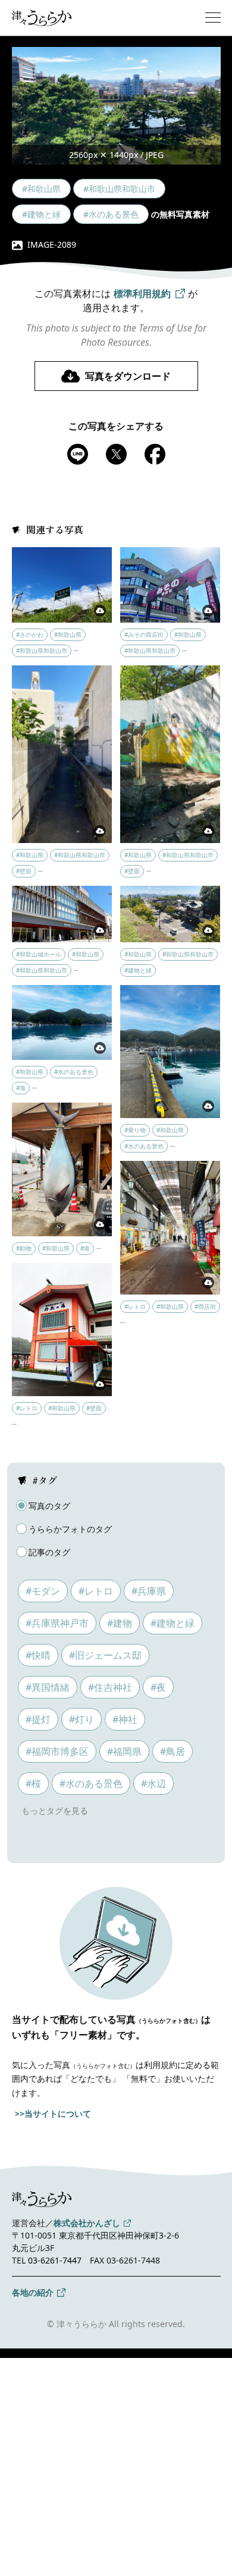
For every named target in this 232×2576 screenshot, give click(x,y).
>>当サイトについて (53, 2113)
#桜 (33, 1783)
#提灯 (38, 1719)
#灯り (81, 1719)
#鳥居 (173, 1751)
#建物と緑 (173, 1623)
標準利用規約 (142, 293)
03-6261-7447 (55, 2260)
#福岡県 (124, 1751)
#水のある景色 (91, 1783)
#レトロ (96, 1591)
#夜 (158, 1687)
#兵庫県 (149, 1591)
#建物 (120, 1623)
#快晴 (38, 1655)
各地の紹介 (33, 2292)
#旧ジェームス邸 (105, 1655)
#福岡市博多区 (57, 1751)
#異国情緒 (48, 1687)
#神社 (125, 1719)
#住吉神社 (110, 1687)
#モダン (43, 1591)
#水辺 (153, 1783)
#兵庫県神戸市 (57, 1623)
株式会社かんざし (87, 2223)
